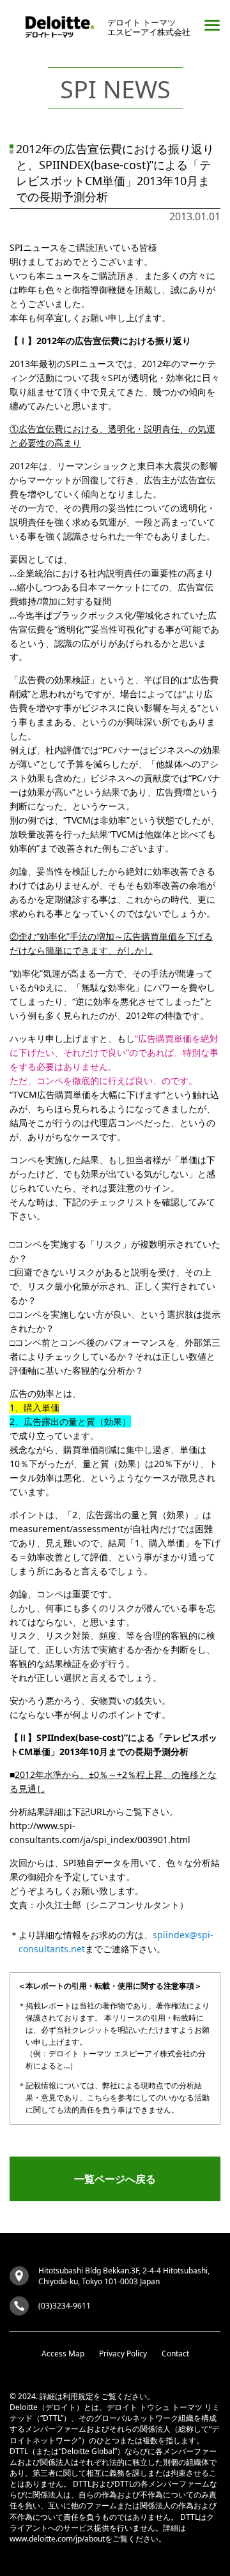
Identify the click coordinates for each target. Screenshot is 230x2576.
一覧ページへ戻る (115, 2179)
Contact (175, 2354)
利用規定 (78, 2396)
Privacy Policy (123, 2354)
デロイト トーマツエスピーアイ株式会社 (149, 27)
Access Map (63, 2354)
